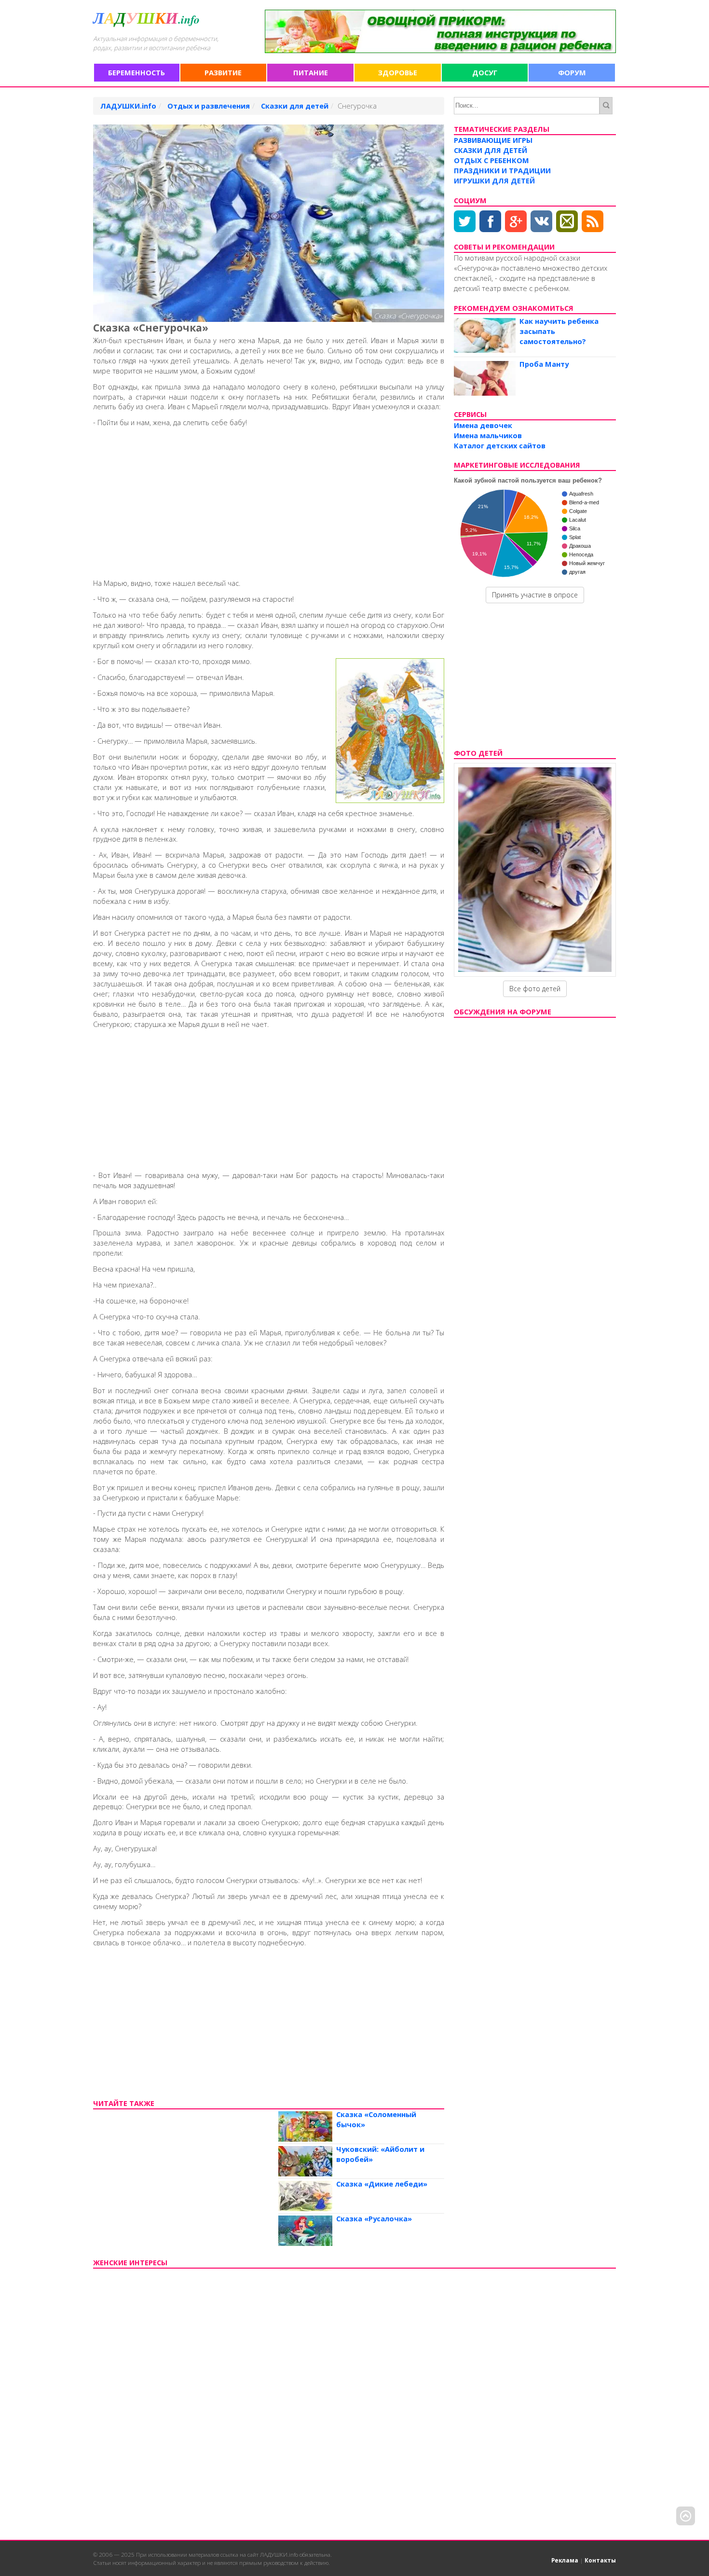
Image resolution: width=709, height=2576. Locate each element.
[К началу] (686, 2519)
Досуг (485, 72)
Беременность (136, 72)
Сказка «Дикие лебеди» (382, 2184)
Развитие (223, 72)
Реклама (565, 2560)
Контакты (600, 2560)
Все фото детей (535, 989)
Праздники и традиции (502, 170)
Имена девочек (483, 425)
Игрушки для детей (494, 180)
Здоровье (398, 72)
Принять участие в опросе (535, 595)
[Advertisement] (269, 501)
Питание (311, 72)
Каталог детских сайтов (500, 445)
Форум (572, 72)
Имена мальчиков (488, 435)
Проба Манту (544, 364)
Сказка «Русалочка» (374, 2218)
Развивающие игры (493, 140)
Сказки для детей (491, 150)
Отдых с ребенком (491, 160)
